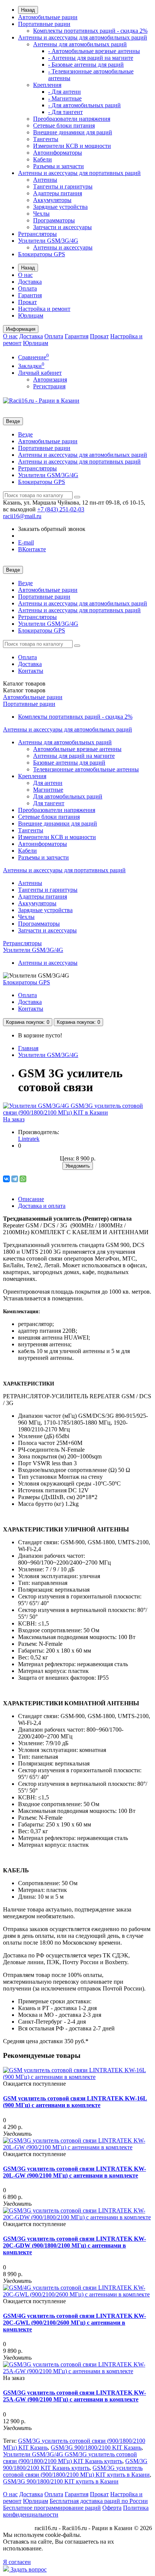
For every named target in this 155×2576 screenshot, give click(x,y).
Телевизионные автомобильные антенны (86, 769)
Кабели (43, 159)
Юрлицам (31, 316)
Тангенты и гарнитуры (63, 186)
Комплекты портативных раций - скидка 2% (90, 31)
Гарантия (30, 295)
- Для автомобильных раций (84, 105)
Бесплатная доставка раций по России (99, 2501)
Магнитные (48, 790)
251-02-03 (61, 509)
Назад (28, 10)
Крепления (47, 85)
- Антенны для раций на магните (91, 58)
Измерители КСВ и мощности (72, 146)
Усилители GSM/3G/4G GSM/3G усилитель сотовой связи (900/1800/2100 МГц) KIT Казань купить (70, 2458)
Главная (28, 1048)
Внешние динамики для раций (73, 132)
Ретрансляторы (37, 234)
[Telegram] (15, 1179)
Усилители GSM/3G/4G (48, 241)
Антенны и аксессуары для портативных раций (79, 173)
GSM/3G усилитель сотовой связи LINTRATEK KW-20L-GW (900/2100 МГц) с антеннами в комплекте (74, 2172)
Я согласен (17, 2562)
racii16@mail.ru (22, 516)
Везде (25, 434)
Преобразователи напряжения (72, 119)
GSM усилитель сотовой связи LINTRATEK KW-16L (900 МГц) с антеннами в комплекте (75, 2102)
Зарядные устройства (60, 207)
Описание (31, 1199)
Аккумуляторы (52, 200)
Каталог (24, 690)
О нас (25, 275)
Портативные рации (44, 24)
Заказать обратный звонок (52, 529)
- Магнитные (65, 98)
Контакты (31, 671)
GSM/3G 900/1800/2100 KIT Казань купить (75, 2464)
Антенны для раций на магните (74, 756)
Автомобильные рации (48, 17)
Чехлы (41, 214)
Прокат (27, 302)
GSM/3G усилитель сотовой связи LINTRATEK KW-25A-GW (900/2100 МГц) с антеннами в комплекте (74, 2396)
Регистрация (49, 386)
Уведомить (78, 1166)
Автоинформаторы (58, 153)
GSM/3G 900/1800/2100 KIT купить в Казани (61, 2481)
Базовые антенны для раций (69, 763)
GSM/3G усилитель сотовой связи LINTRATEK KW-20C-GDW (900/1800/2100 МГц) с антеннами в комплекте (74, 2245)
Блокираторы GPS (42, 254)
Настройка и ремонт (44, 309)
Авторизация (50, 379)
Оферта (112, 2508)
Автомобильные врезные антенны (77, 749)
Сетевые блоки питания (64, 125)
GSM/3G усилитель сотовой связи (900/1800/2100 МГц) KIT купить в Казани (76, 2471)
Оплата (27, 288)
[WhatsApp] (23, 1179)
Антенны (45, 180)
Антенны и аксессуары (63, 247)
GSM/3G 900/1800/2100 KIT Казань (96, 2448)
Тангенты (46, 139)
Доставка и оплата (42, 1206)
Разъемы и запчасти (59, 166)
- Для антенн (65, 92)
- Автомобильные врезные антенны (94, 51)
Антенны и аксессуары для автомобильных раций (83, 37)
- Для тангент (65, 112)
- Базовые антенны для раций (86, 65)
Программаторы (54, 220)
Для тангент (49, 803)
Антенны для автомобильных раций (80, 44)
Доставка (30, 282)
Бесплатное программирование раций (52, 2508)
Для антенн (48, 783)
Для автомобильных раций (68, 796)
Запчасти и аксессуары (62, 227)
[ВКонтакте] (6, 1179)
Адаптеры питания (58, 193)
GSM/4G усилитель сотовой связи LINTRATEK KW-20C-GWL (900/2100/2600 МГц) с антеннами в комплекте (74, 2323)
